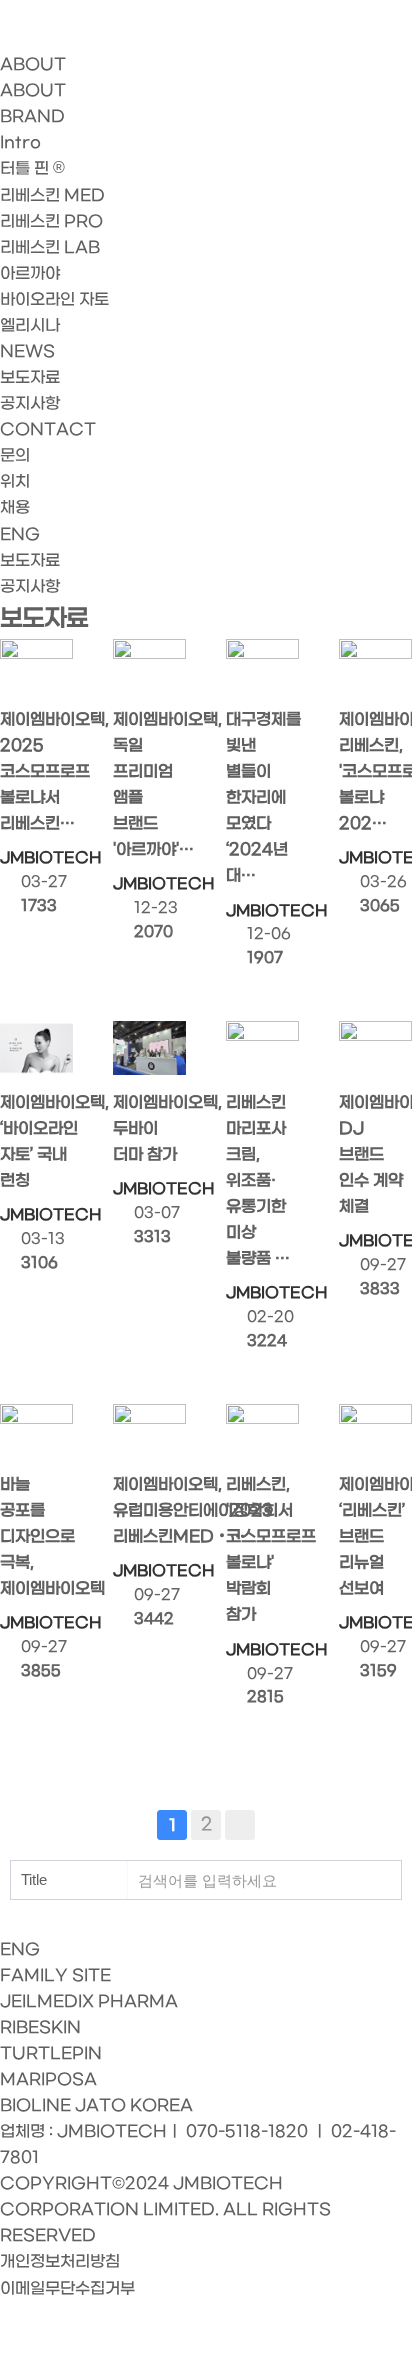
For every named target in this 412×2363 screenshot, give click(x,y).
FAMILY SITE (55, 1975)
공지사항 (30, 586)
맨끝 (240, 1825)
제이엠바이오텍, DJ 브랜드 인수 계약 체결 (375, 1154)
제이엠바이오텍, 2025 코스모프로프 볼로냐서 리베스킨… (36, 771)
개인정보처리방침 (60, 2261)
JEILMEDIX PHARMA (89, 2001)
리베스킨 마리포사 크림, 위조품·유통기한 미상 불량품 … (258, 1180)
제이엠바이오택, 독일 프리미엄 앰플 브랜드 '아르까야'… (149, 784)
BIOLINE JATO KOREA (96, 2105)
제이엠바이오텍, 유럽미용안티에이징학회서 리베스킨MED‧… (149, 1510)
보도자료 (30, 560)
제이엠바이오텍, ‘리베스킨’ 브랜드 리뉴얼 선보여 (375, 1536)
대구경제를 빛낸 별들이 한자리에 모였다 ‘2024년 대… (262, 797)
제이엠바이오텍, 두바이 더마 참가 (149, 1128)
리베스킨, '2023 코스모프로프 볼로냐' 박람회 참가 (262, 1549)
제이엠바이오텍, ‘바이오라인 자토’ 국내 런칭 (36, 1141)
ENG (20, 534)
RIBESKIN (40, 2027)
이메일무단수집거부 (67, 2288)
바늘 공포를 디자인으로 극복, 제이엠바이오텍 (36, 1536)
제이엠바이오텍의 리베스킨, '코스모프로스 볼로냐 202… (375, 771)
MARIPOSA (48, 2079)
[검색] (381, 1880)
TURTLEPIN (51, 2053)
